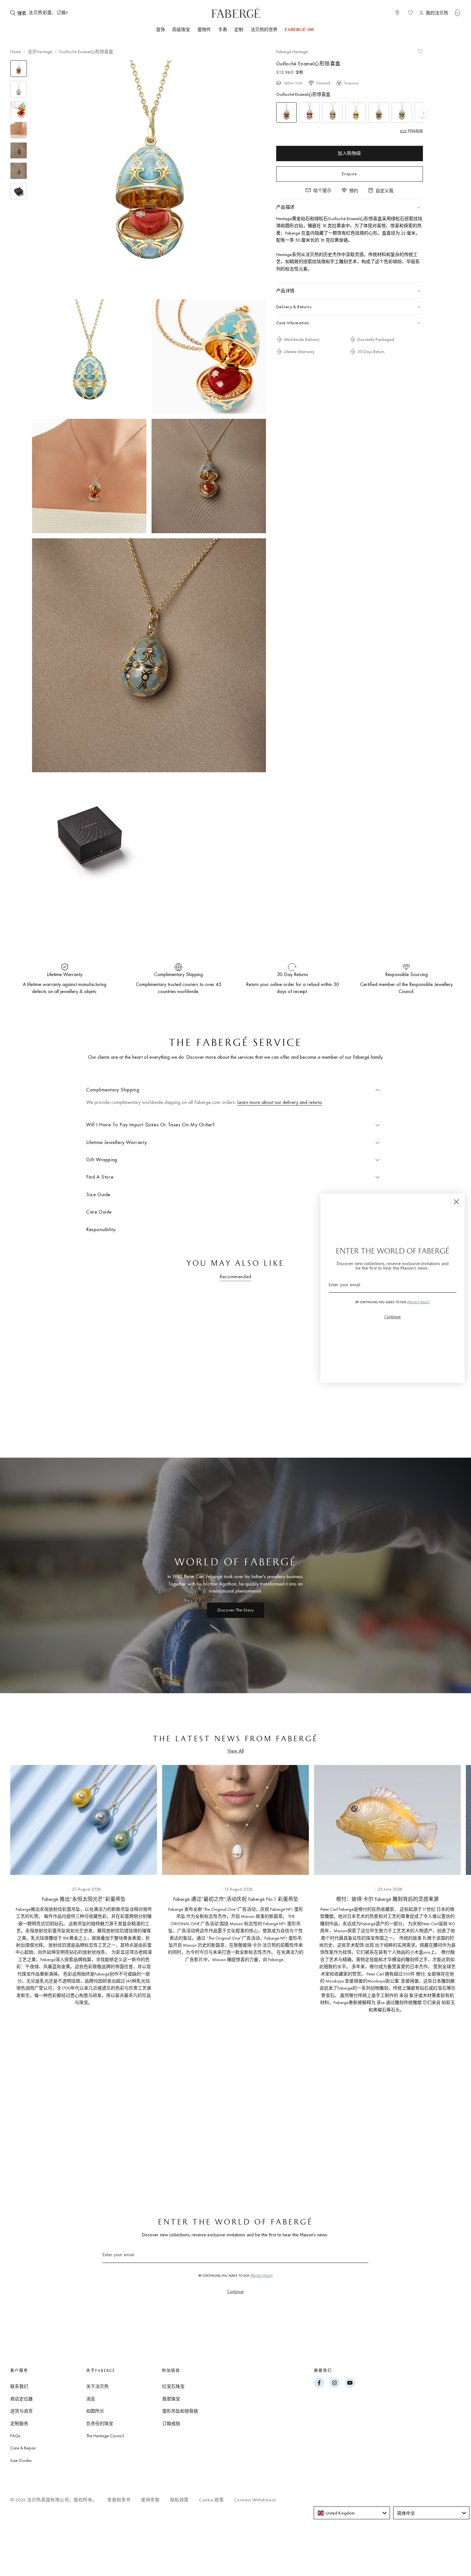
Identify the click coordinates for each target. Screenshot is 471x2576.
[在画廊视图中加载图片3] (19, 110)
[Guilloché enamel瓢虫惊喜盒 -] (379, 112)
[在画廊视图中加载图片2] (19, 89)
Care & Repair (23, 2448)
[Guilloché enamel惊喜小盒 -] (402, 112)
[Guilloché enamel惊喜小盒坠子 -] (310, 112)
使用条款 (150, 2500)
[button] (458, 13)
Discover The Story (236, 1610)
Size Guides (21, 2460)
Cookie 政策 (211, 2500)
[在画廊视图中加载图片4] (19, 130)
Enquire (349, 174)
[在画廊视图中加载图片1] (19, 69)
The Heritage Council (105, 2436)
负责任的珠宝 (100, 2423)
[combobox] (48, 13)
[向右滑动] (445, 1970)
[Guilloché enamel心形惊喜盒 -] (286, 112)
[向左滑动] (26, 1970)
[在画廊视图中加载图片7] (19, 191)
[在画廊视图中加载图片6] (19, 171)
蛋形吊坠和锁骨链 (180, 2411)
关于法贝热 (97, 2386)
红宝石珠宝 (173, 2386)
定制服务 (19, 2423)
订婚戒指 (171, 2423)
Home (16, 52)
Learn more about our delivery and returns (280, 1102)
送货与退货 (21, 2411)
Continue (235, 2291)
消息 (91, 2399)
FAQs (15, 2436)
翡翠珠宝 (171, 2399)
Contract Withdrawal (255, 2500)
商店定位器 (21, 2399)
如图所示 (95, 2411)
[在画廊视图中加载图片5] (19, 151)
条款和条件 (119, 2500)
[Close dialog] (456, 1202)
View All (236, 1751)
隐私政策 (179, 2500)
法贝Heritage (40, 52)
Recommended (235, 1276)
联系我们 (19, 2386)
